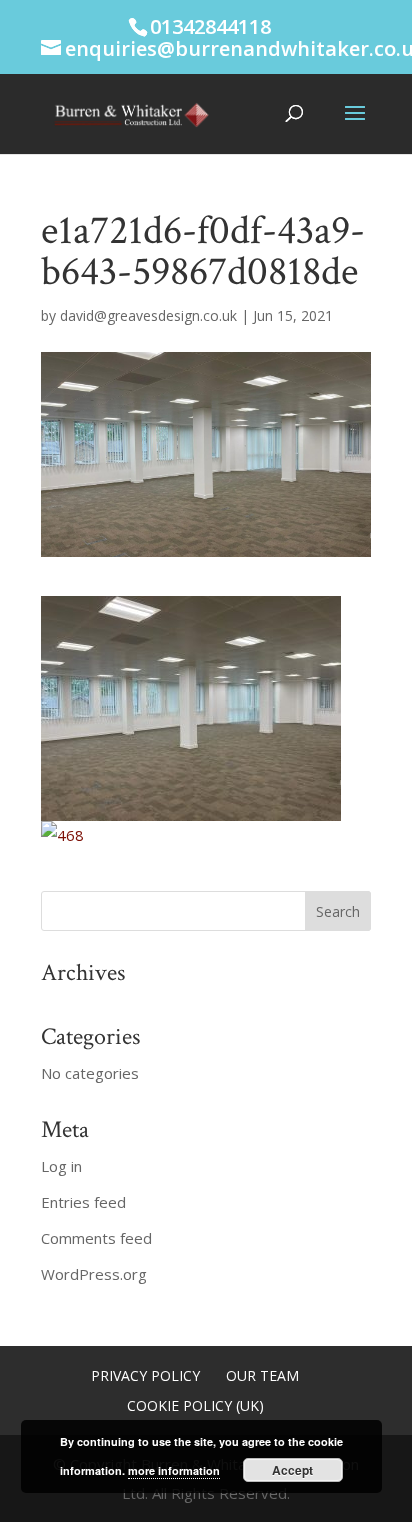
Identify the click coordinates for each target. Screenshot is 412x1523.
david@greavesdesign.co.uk (148, 315)
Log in (61, 1166)
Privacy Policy (145, 1375)
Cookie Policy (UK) (195, 1405)
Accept (292, 1470)
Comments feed (96, 1238)
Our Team (262, 1375)
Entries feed (83, 1202)
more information (174, 1470)
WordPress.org (94, 1274)
